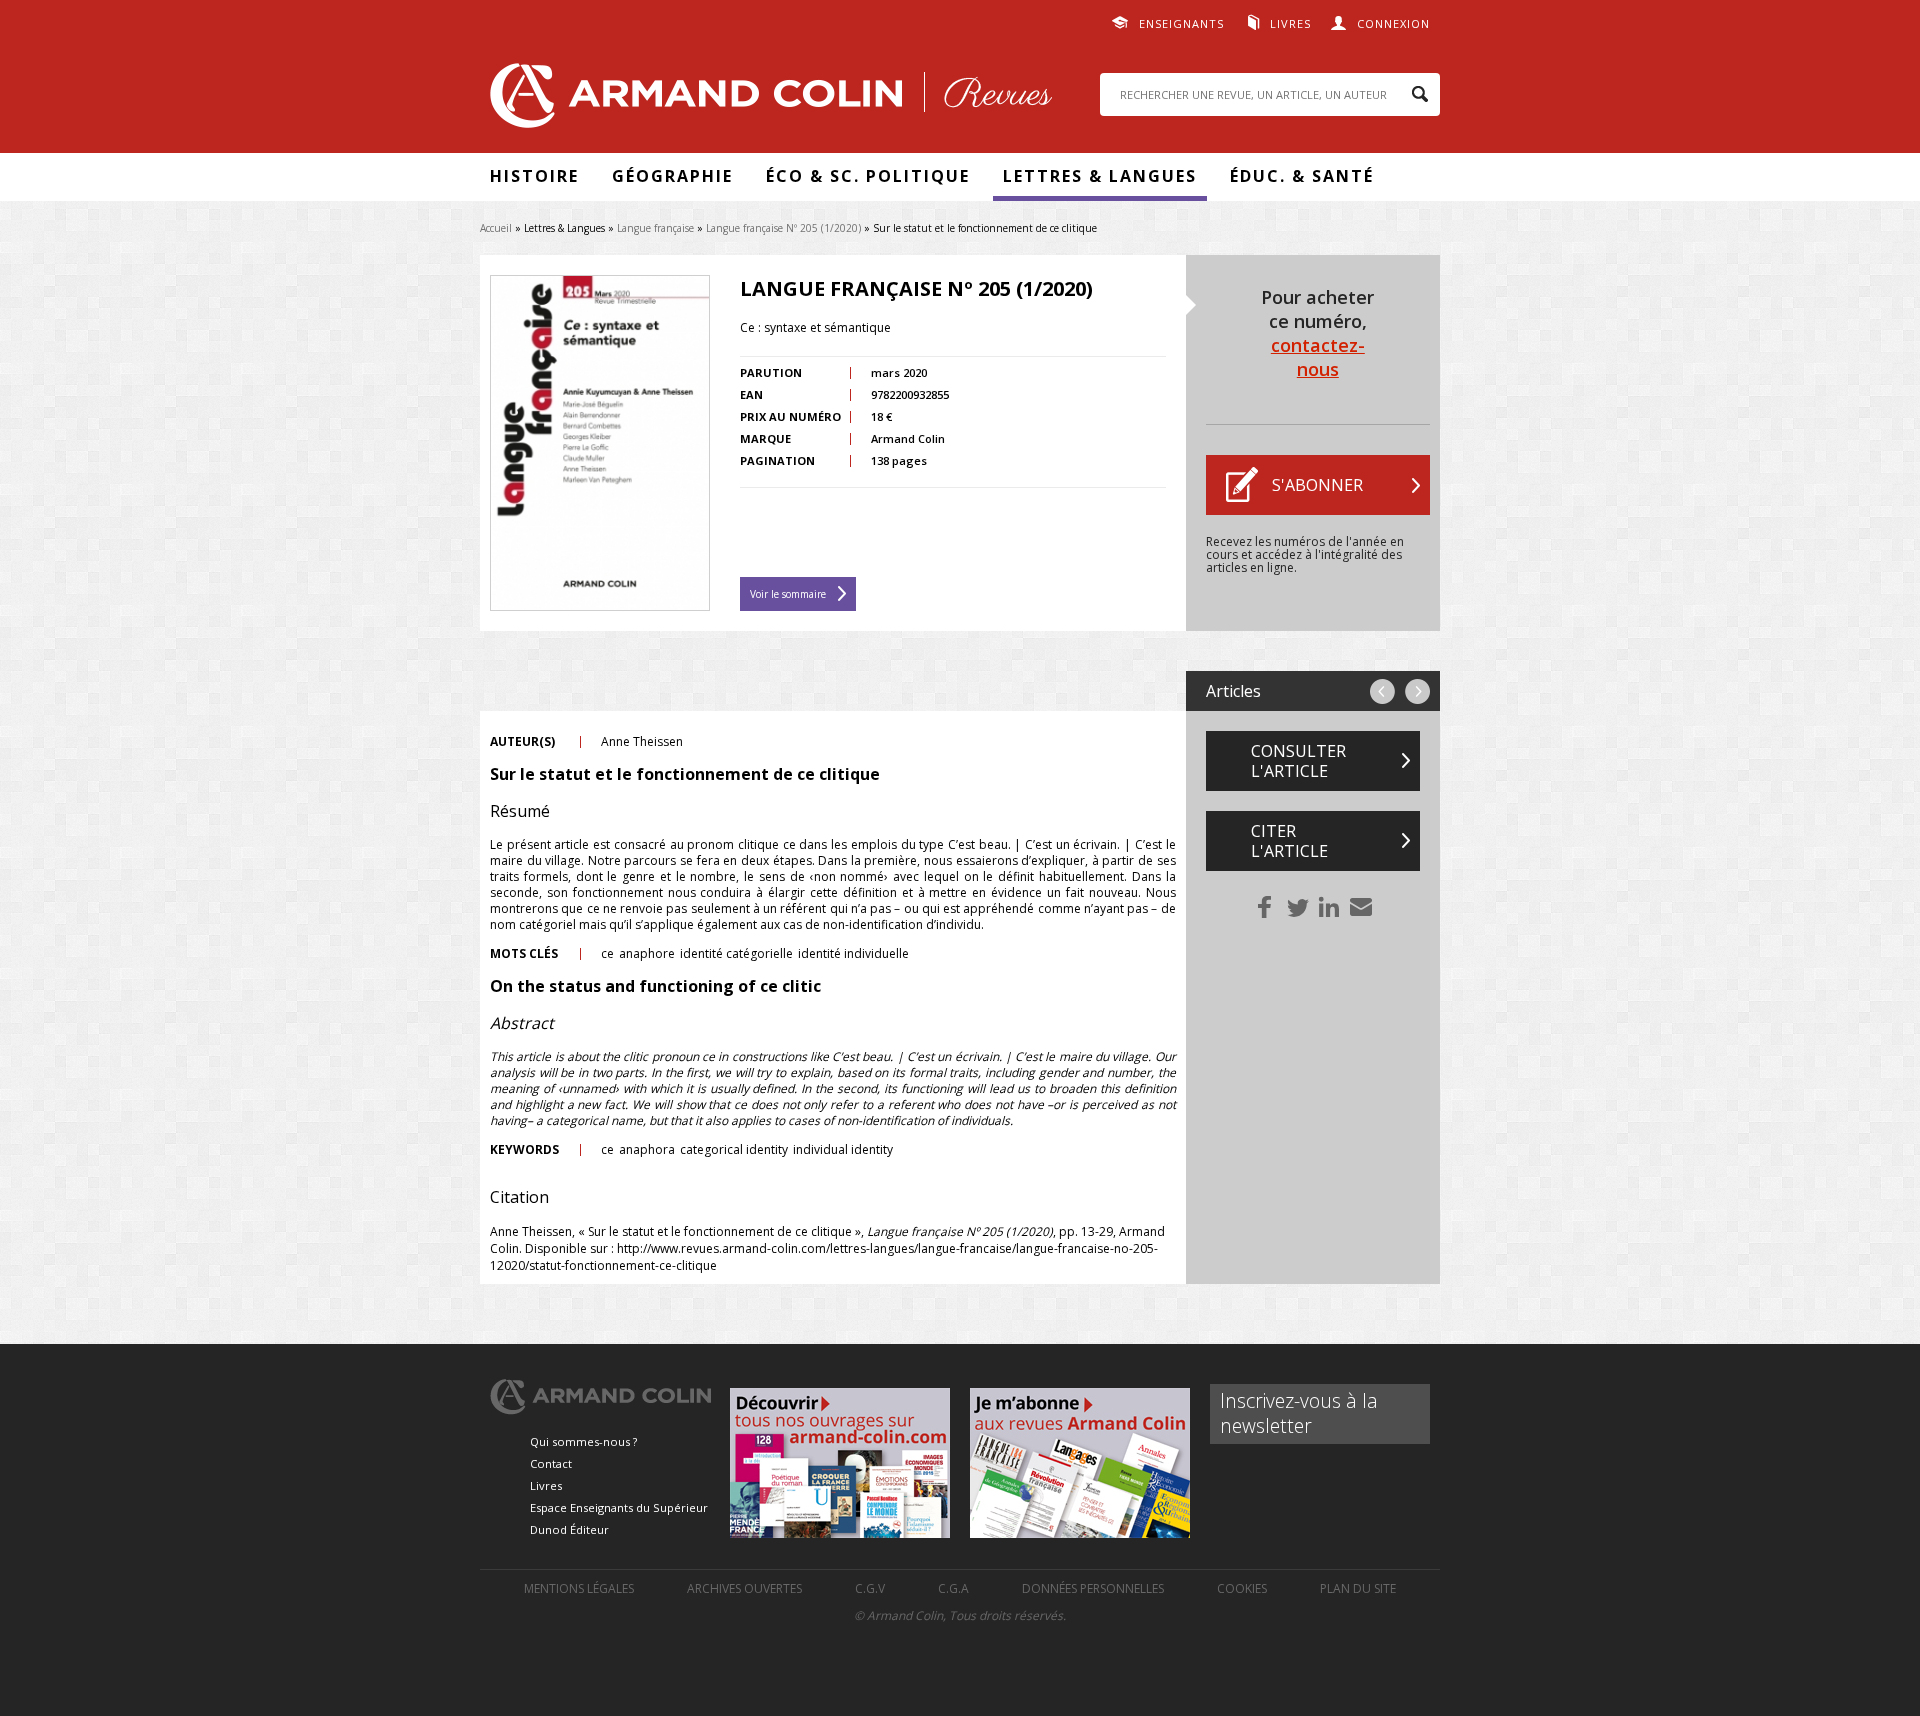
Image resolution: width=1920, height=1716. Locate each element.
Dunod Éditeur (569, 1529)
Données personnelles (1093, 1588)
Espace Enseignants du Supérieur (619, 1507)
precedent (1382, 691)
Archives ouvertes (744, 1588)
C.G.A (953, 1588)
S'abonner (1317, 485)
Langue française (655, 228)
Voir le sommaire (788, 594)
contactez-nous (1318, 357)
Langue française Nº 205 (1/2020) (783, 228)
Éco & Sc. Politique (868, 176)
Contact (551, 1463)
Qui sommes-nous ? (583, 1441)
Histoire (534, 176)
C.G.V (870, 1588)
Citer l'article (1289, 841)
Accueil (496, 228)
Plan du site (1358, 1588)
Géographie (672, 176)
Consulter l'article (1298, 761)
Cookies (1242, 1588)
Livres (1290, 23)
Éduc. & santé (1302, 176)
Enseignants (1181, 23)
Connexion (1393, 23)
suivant (1417, 691)
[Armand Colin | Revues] (766, 100)
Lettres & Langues (1100, 176)
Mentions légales (579, 1588)
